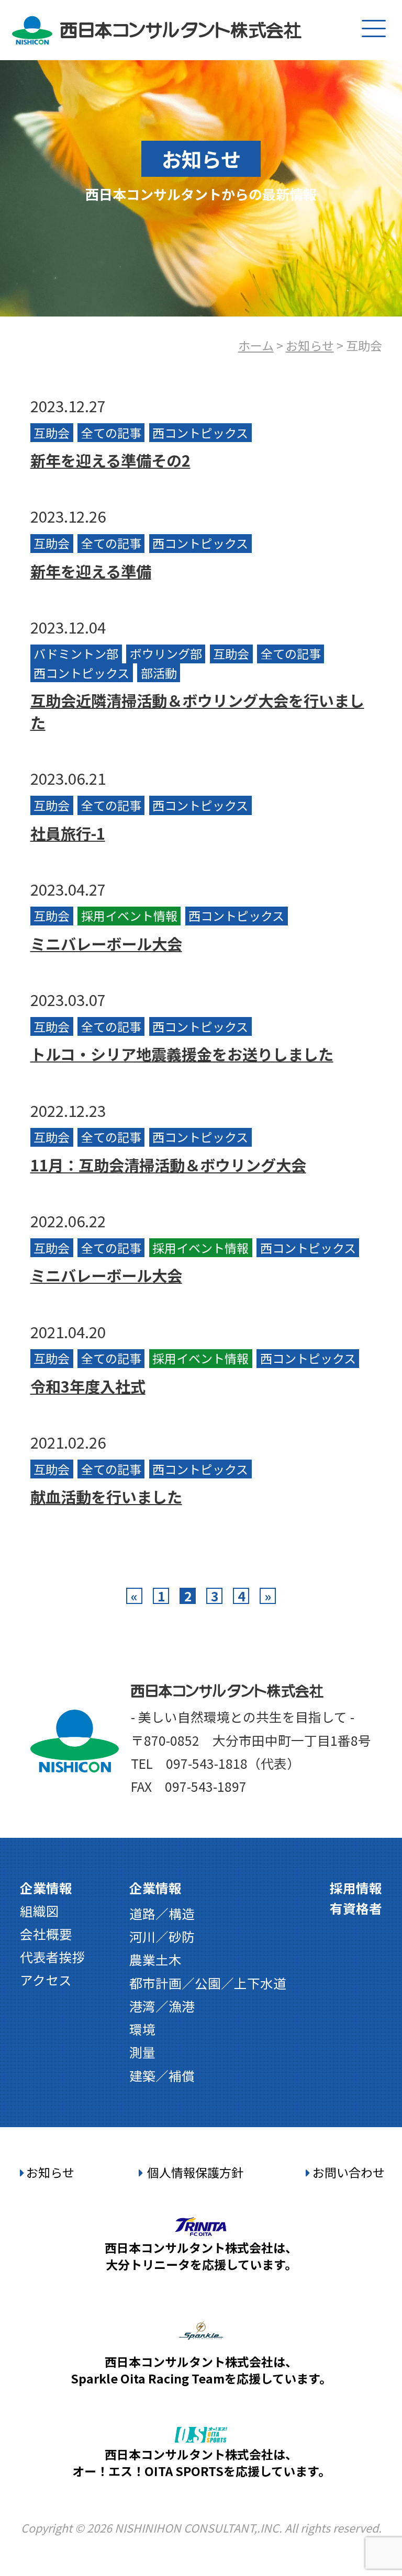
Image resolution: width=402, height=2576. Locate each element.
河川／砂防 (162, 1936)
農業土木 (155, 1959)
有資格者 (356, 1908)
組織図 (40, 1911)
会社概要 (46, 1934)
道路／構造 (162, 1913)
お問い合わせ (349, 2172)
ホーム (256, 345)
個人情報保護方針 (195, 2172)
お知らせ (310, 345)
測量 (142, 2052)
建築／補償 (162, 2075)
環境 (142, 2029)
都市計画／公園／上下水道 (208, 1983)
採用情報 (356, 1888)
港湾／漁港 (162, 2006)
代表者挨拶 (53, 1957)
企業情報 (46, 1888)
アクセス (46, 1980)
